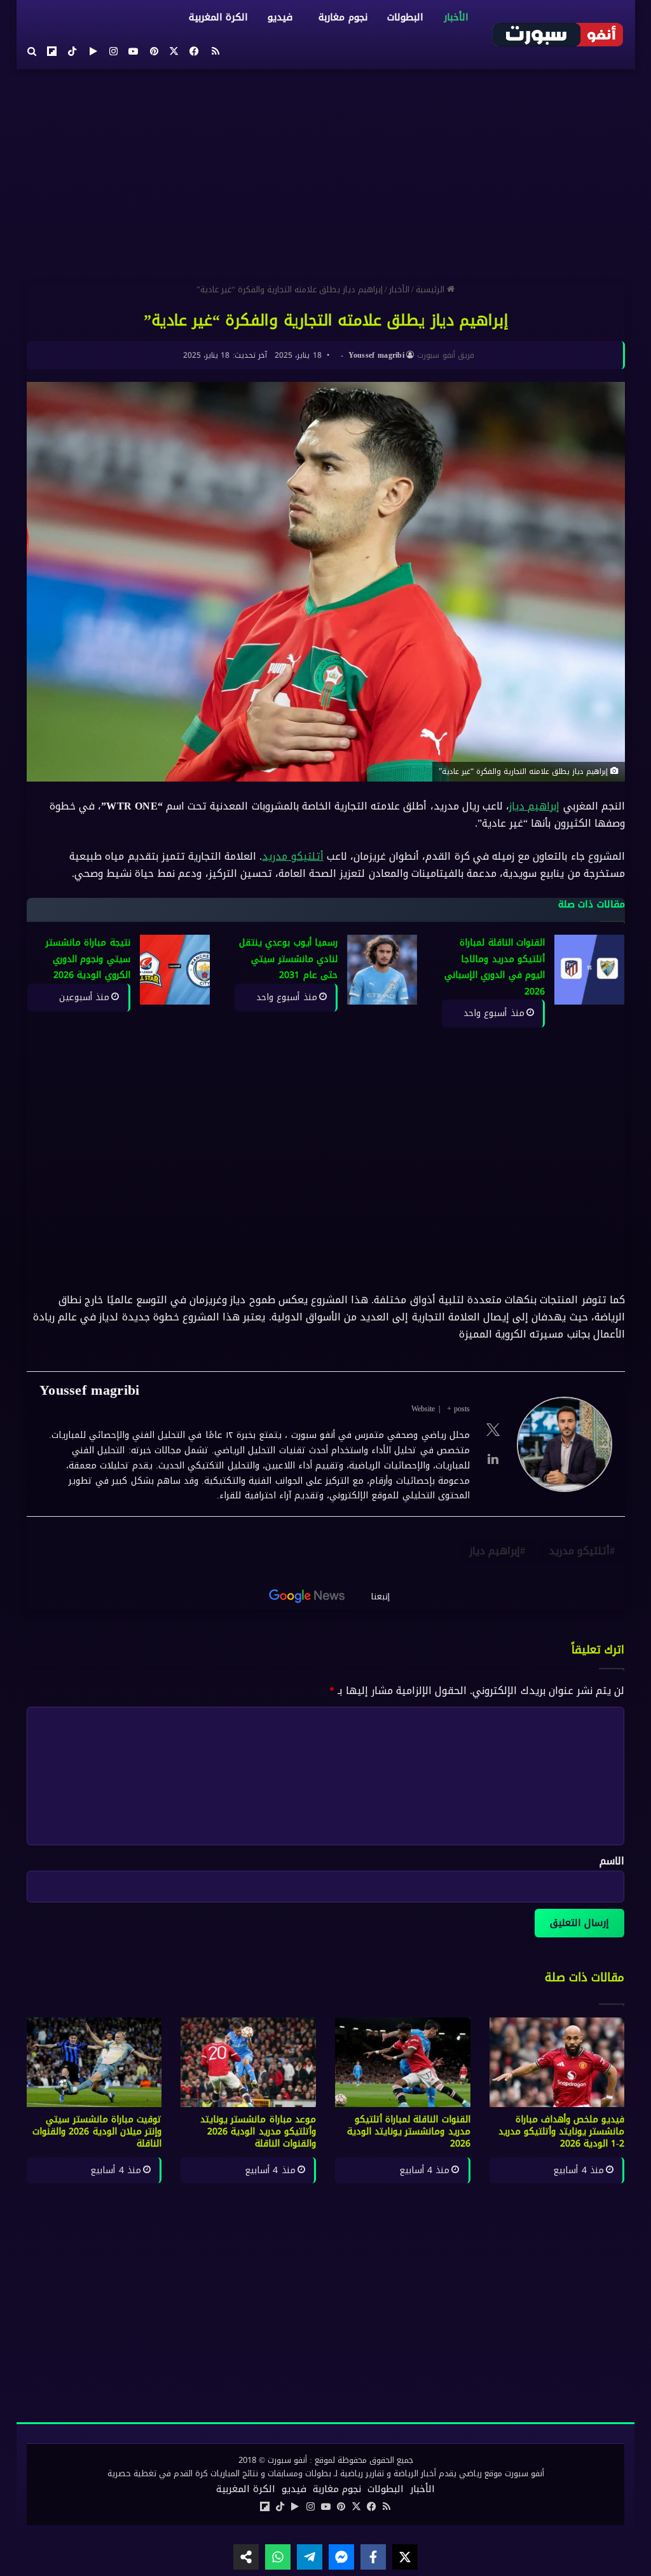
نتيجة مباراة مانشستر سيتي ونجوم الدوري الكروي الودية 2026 (88, 959)
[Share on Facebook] (373, 2557)
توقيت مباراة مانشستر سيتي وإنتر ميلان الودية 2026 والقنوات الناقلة (97, 2132)
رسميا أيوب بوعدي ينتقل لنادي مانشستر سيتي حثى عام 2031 (288, 959)
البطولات (405, 17)
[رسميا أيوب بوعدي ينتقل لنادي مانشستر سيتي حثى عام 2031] (382, 970)
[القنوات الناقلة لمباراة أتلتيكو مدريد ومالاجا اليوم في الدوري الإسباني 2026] (589, 970)
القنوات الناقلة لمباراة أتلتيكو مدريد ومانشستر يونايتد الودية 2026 (409, 2132)
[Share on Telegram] (310, 2557)
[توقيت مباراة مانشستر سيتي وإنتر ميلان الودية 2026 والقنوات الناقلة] (94, 2063)
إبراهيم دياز (534, 806)
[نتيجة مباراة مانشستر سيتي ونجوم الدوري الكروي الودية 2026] (174, 970)
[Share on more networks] (246, 2557)
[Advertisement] (325, 171)
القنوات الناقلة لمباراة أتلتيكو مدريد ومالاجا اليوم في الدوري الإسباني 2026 (495, 967)
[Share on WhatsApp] (278, 2557)
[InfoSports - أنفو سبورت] (558, 34)
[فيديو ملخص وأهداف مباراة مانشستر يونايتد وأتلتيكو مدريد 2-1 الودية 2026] (557, 2063)
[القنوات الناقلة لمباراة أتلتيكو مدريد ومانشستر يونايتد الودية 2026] (403, 2063)
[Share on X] (405, 2557)
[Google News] (307, 1596)
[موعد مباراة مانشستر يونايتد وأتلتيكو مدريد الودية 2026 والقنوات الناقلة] (248, 2063)
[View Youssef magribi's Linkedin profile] (493, 1459)
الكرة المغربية (218, 17)
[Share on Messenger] (341, 2557)
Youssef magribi (376, 355)
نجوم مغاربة (343, 17)
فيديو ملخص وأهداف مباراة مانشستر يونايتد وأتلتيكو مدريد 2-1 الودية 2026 (562, 2132)
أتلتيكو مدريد (292, 856)
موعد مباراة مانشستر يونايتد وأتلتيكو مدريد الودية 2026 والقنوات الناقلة (258, 2132)
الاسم (612, 1861)
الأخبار (456, 17)
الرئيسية (431, 289)
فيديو (280, 17)
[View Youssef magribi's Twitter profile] (493, 1430)
